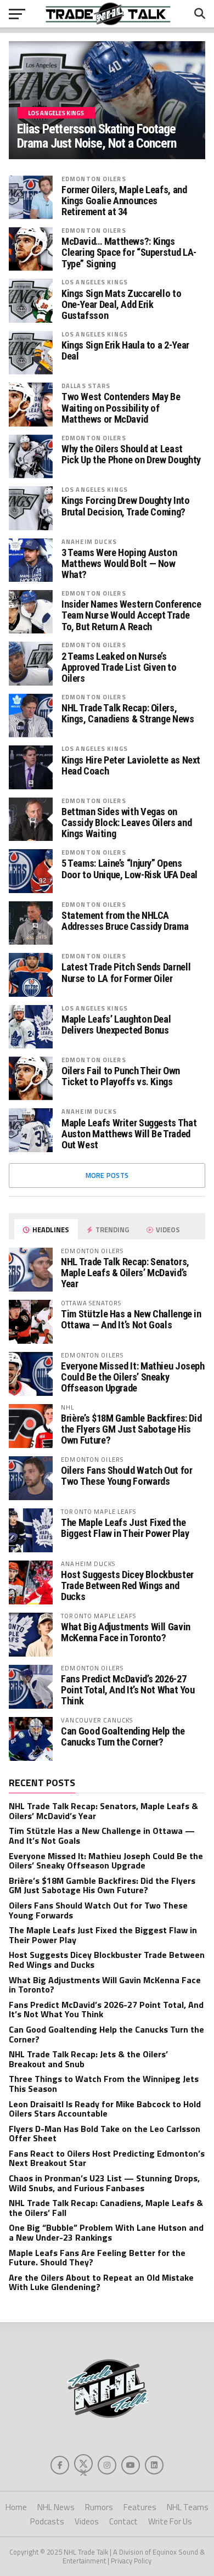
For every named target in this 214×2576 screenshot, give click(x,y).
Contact (123, 2521)
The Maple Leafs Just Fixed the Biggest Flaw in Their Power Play (125, 1528)
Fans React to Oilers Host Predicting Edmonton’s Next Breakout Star (107, 2158)
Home (16, 2507)
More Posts (107, 1175)
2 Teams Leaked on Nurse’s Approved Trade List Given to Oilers (119, 667)
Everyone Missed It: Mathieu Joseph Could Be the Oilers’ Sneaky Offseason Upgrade (133, 1377)
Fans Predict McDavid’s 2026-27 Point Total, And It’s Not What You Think (128, 1690)
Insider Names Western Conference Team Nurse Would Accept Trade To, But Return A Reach (131, 615)
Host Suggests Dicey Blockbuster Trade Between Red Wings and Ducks (127, 1586)
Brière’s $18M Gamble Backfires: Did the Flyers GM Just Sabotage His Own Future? (131, 1429)
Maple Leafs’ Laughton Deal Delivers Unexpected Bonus (116, 1025)
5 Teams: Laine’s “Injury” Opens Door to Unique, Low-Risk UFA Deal (129, 869)
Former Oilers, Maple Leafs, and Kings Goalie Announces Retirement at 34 (124, 201)
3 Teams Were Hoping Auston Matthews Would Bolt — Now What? (119, 564)
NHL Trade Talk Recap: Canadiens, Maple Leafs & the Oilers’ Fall (106, 2208)
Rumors (99, 2507)
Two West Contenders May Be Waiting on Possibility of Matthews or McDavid (121, 408)
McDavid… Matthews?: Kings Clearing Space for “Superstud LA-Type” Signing (129, 252)
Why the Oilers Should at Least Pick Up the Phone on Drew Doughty (131, 454)
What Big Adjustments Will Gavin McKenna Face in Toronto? (126, 1632)
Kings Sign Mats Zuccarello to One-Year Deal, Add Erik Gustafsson (121, 305)
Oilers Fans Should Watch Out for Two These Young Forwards (126, 1476)
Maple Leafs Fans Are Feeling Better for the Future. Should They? (97, 2258)
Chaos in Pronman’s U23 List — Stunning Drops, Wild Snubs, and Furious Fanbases (104, 2183)
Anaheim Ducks (89, 541)
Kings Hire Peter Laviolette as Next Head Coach (131, 766)
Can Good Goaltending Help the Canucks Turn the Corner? (123, 1736)
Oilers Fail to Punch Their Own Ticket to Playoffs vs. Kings (121, 1076)
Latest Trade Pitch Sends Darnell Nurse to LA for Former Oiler (126, 973)
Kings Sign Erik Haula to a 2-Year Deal (125, 351)
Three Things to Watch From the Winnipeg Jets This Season (104, 2084)
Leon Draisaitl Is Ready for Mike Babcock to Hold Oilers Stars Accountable (105, 2109)
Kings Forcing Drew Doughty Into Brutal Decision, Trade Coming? (126, 506)
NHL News (56, 2507)
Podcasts (47, 2521)
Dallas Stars (86, 386)
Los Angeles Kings (95, 282)
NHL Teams (188, 2507)
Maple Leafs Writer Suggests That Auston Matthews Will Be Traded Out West (129, 1134)
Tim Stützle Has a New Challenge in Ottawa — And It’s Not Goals (131, 1319)
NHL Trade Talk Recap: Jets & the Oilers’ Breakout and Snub (88, 2059)
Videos (87, 2521)
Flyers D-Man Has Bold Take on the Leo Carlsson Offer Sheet (105, 2134)
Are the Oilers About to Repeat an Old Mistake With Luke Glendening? (101, 2282)
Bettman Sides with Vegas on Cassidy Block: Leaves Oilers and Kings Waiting (126, 823)
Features (140, 2507)
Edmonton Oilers (94, 179)
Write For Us (170, 2521)
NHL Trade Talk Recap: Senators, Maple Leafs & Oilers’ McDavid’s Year (125, 1273)
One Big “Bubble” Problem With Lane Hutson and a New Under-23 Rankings (106, 2232)
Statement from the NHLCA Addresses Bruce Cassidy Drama (125, 921)
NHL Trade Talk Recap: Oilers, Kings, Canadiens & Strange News (128, 714)
